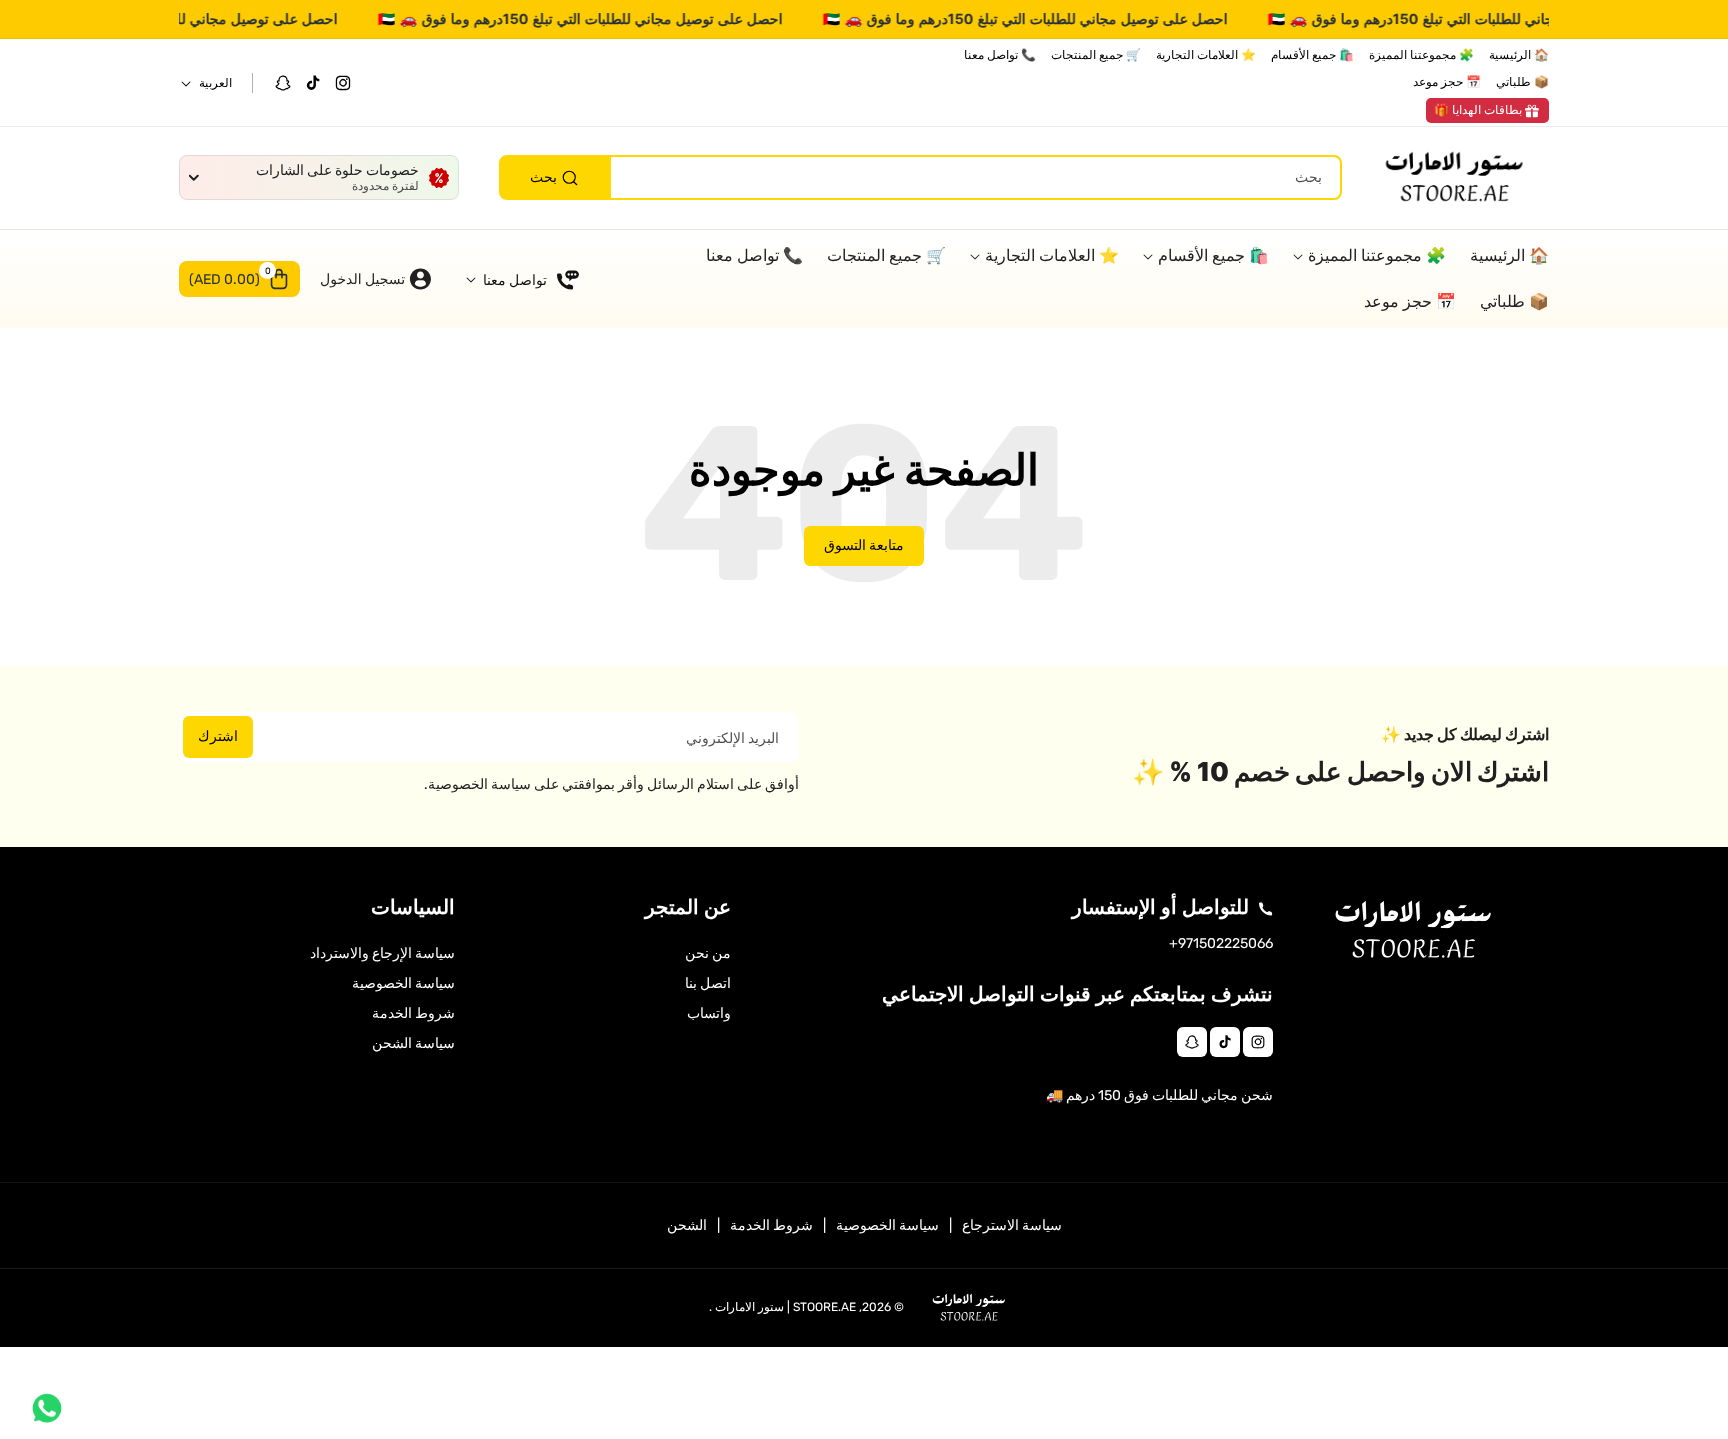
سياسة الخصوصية (403, 983)
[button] (239, 279)
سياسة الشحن (413, 1043)
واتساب (709, 1013)
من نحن (708, 953)
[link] (1487, 111)
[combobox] (920, 178)
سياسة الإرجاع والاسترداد (382, 953)
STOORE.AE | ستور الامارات (785, 1307)
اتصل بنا (708, 983)
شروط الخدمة (413, 1013)
